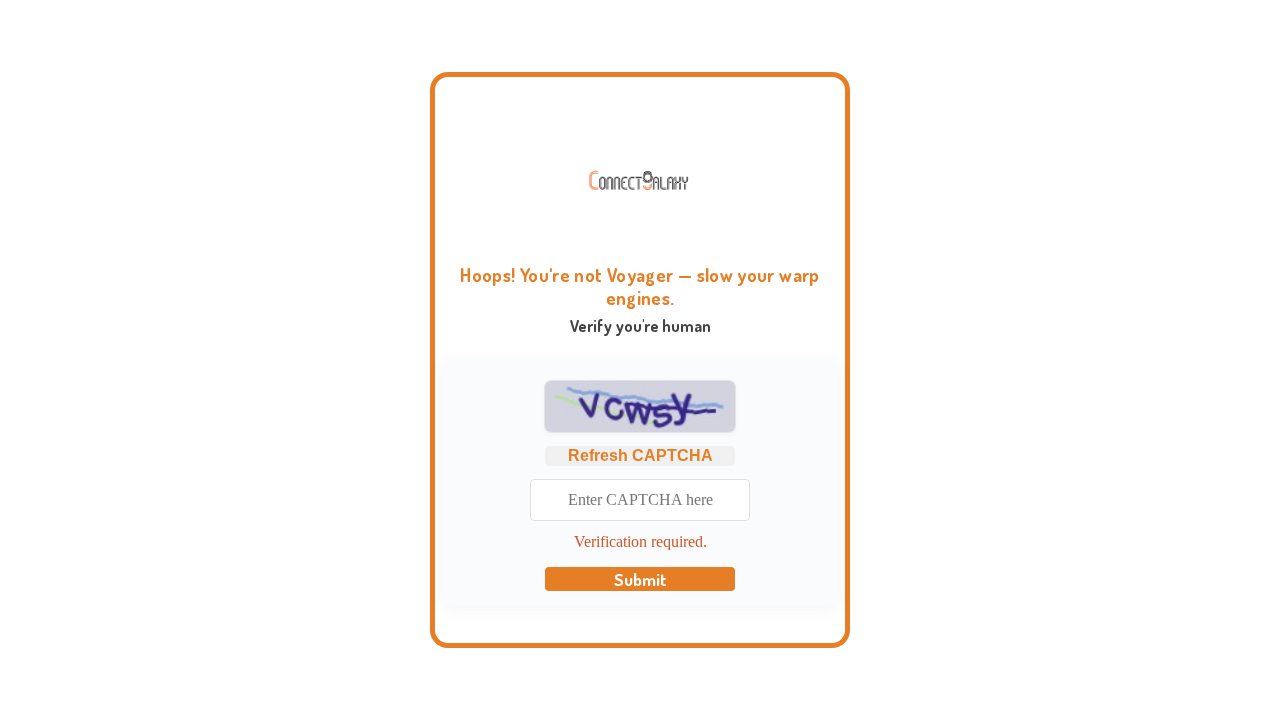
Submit (640, 579)
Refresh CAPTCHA (640, 455)
